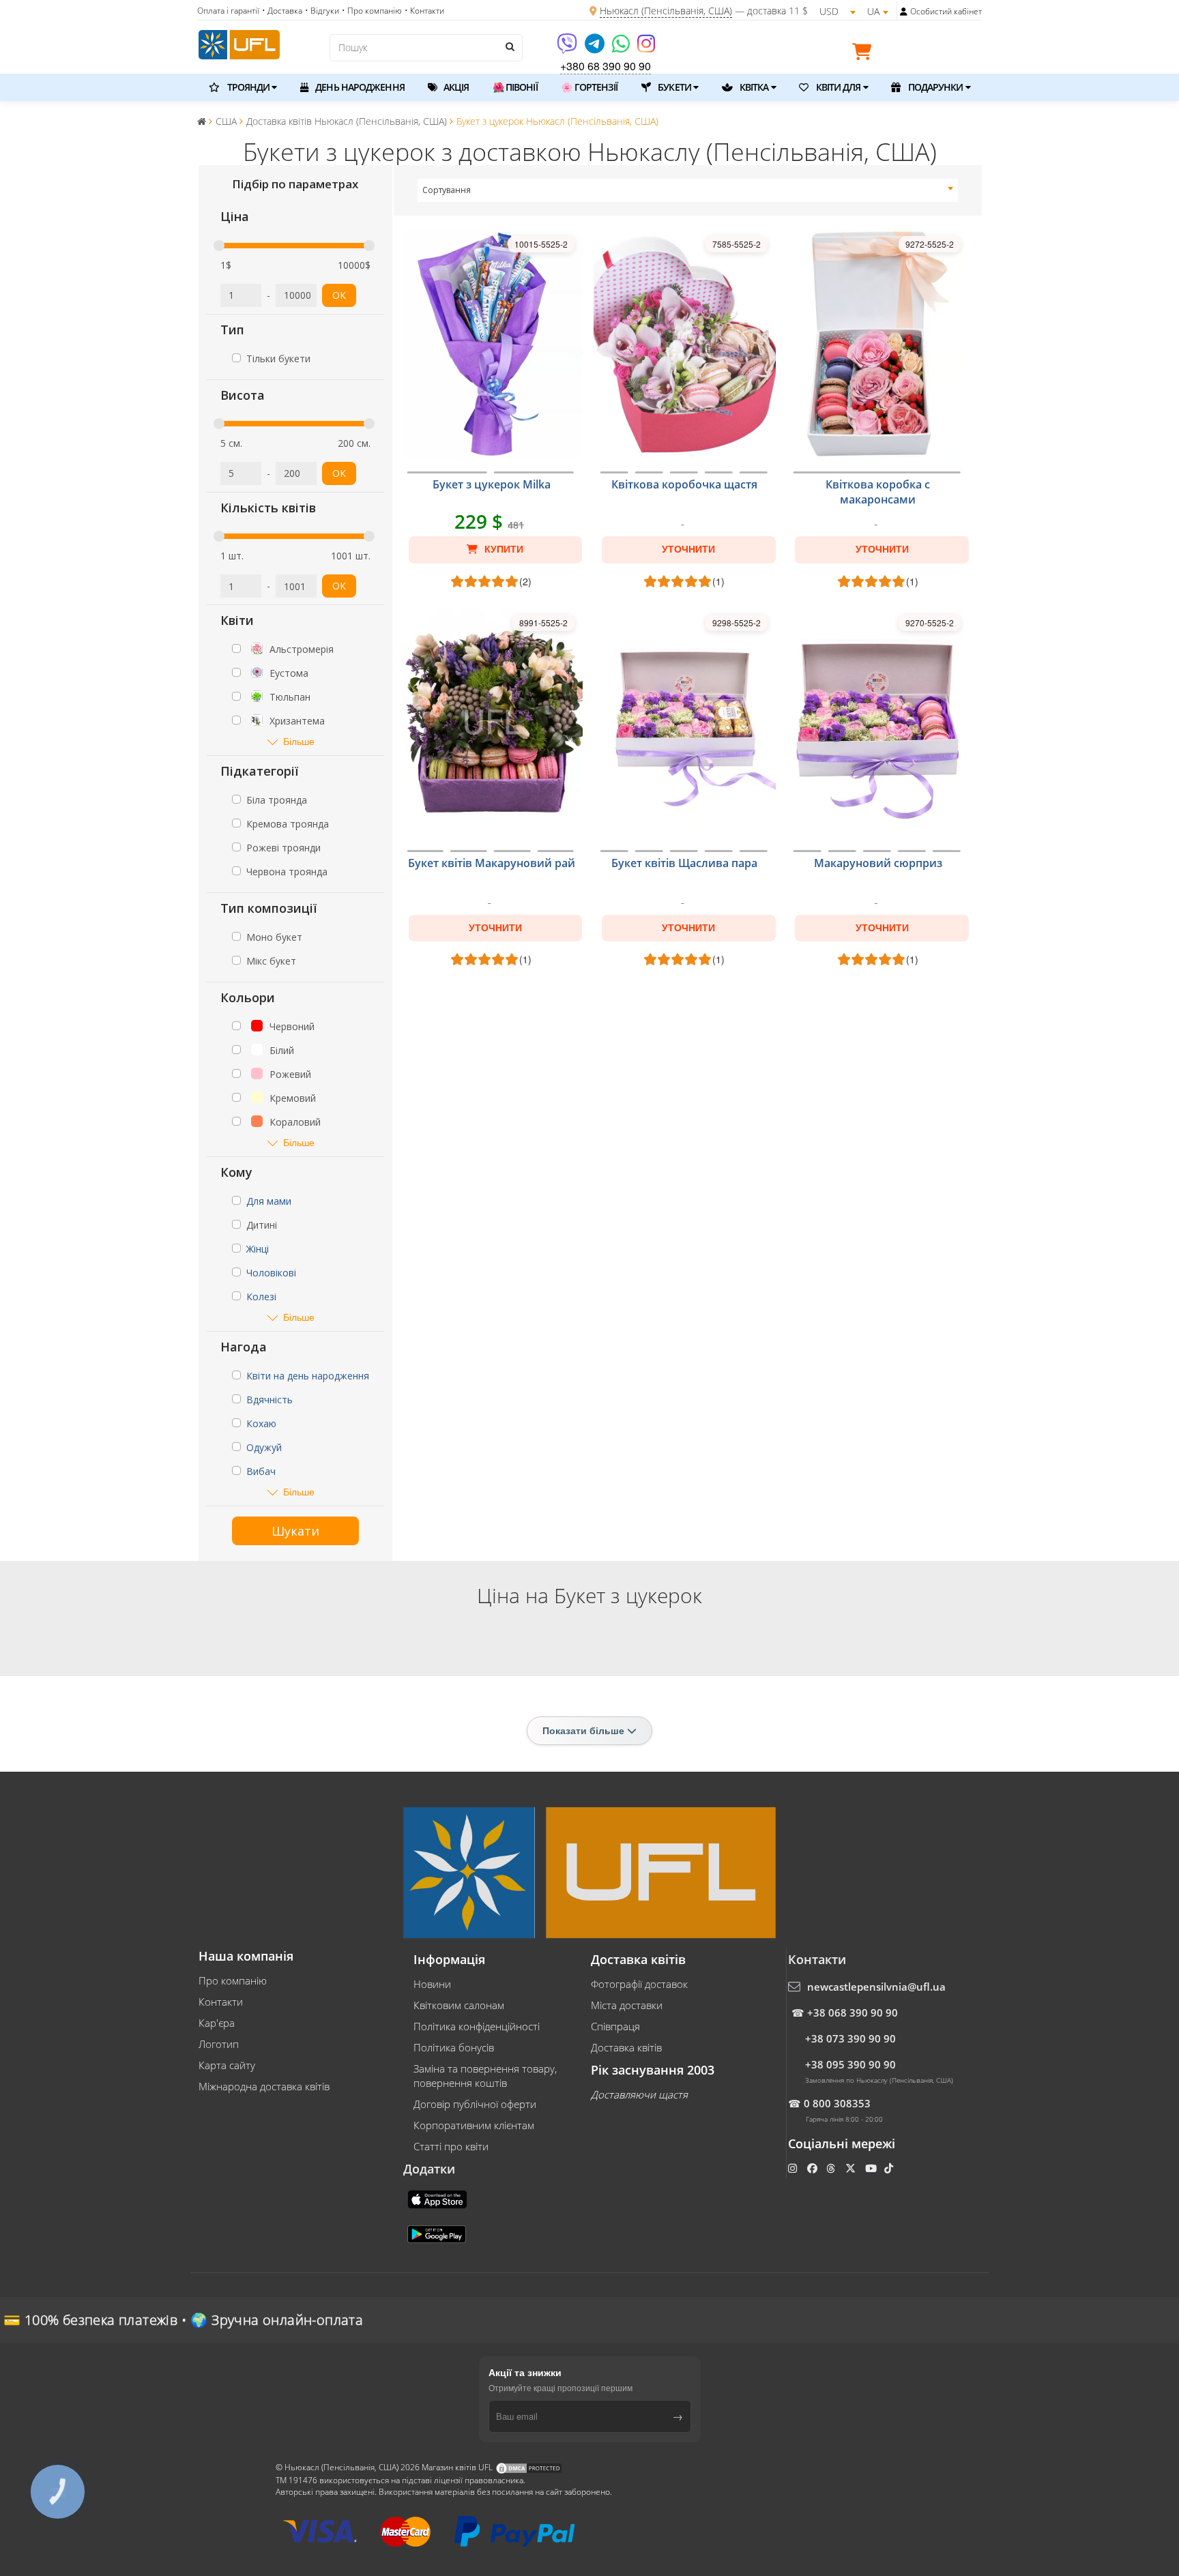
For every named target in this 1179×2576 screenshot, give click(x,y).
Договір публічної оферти (475, 2104)
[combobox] (688, 190)
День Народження (359, 87)
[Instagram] (646, 48)
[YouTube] (872, 2168)
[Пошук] (509, 46)
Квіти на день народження (308, 1376)
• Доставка (282, 11)
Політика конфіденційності (477, 2026)
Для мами (269, 1201)
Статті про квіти (451, 2146)
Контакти (221, 2002)
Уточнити (688, 549)
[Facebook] (814, 2168)
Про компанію (233, 1980)
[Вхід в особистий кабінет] (904, 12)
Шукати (295, 1531)
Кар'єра (217, 2023)
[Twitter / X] (852, 2168)
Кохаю (261, 1423)
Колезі (261, 1297)
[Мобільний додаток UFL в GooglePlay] (438, 2233)
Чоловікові (271, 1273)
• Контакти (424, 11)
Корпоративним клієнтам (474, 2125)
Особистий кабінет (946, 11)
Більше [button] (299, 741)
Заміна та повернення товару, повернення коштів (485, 2076)
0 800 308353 (837, 2103)
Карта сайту (227, 2065)
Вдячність (270, 1400)
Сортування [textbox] (447, 190)
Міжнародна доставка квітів (264, 2086)
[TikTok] (890, 2168)
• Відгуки (322, 11)
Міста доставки (627, 2005)
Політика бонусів (454, 2047)
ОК (339, 295)
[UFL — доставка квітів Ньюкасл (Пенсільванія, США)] (239, 43)
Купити (503, 549)
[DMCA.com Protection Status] (529, 2468)
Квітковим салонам (459, 2005)
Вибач (261, 1471)
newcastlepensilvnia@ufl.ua (876, 1987)
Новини (432, 1984)
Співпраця (615, 2026)
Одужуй (264, 1447)
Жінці (258, 1249)
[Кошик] (865, 54)
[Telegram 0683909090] (596, 48)
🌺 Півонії (515, 87)
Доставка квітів (626, 2047)
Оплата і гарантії (228, 11)
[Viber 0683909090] (568, 48)
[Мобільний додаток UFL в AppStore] (439, 2198)
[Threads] (832, 2168)
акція (455, 87)
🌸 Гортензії (589, 87)
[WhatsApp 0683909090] (622, 48)
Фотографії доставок (639, 1984)
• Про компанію (372, 11)
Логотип (219, 2044)
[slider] (219, 246)
